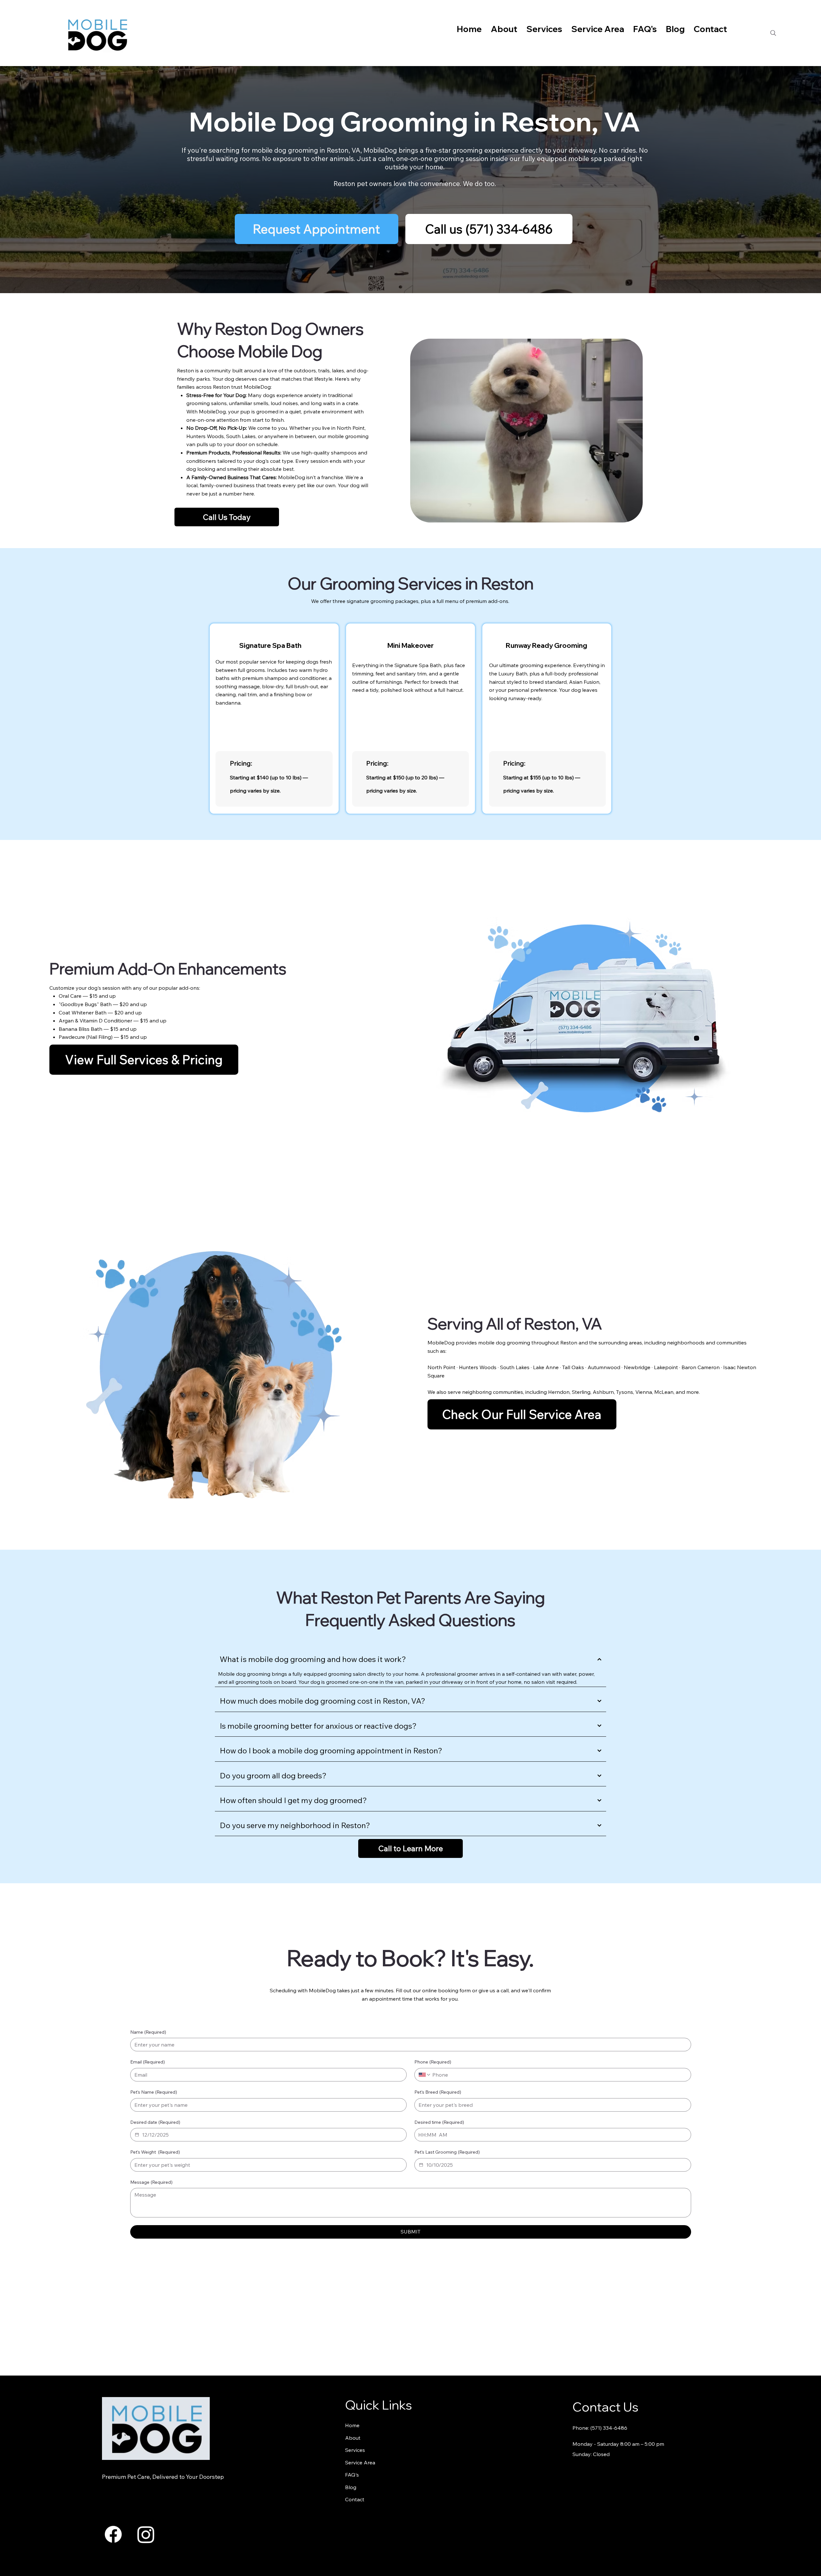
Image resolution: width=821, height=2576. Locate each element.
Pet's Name (154, 2092)
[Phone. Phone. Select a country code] (425, 2075)
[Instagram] (146, 2534)
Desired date (155, 2122)
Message (151, 2182)
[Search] (773, 33)
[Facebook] (113, 2534)
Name (148, 2032)
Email (148, 2062)
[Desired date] (137, 2135)
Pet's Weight (155, 2152)
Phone (433, 2062)
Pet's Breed (438, 2092)
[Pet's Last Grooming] (421, 2165)
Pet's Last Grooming (447, 2152)
